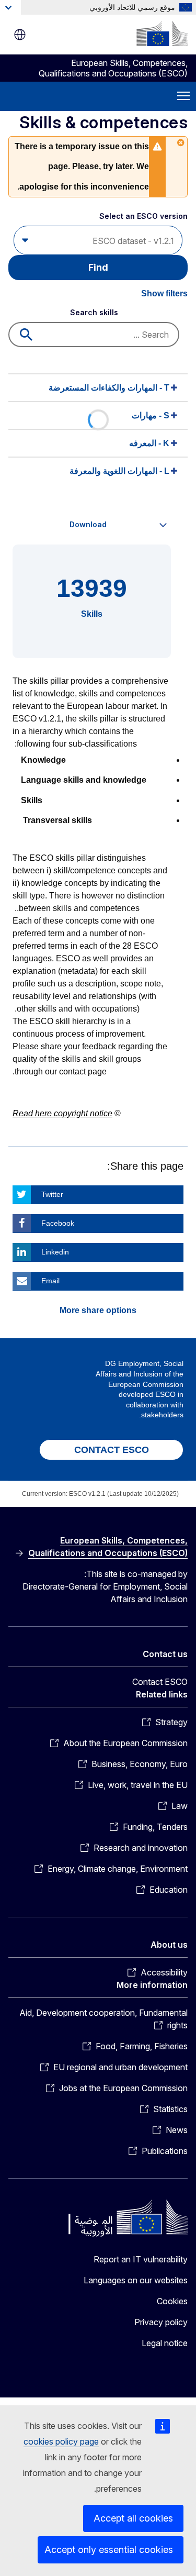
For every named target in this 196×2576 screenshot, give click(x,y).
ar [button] (20, 35)
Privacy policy (161, 2322)
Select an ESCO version (143, 216)
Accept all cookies (133, 2518)
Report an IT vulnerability (141, 2259)
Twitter (52, 1194)
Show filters (164, 293)
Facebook (58, 1223)
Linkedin (55, 1252)
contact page (83, 1072)
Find (98, 267)
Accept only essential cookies (109, 2550)
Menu (183, 96)
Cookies (172, 2301)
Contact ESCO (160, 1682)
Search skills (94, 312)
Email (50, 1281)
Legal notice (165, 2343)
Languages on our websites (136, 2280)
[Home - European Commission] (162, 34)
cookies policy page (61, 2441)
